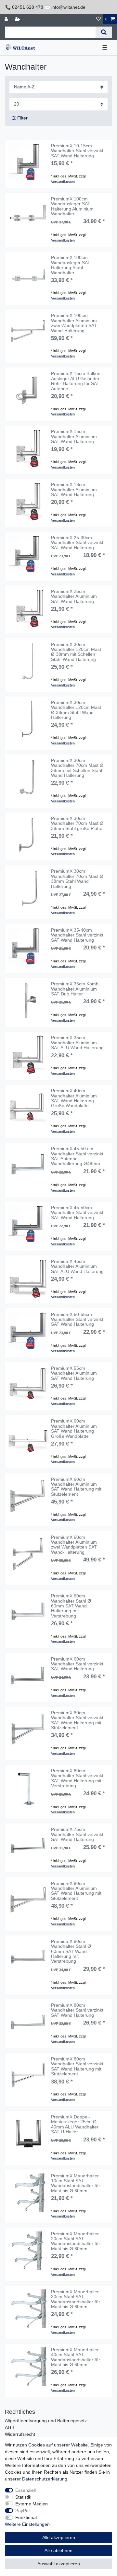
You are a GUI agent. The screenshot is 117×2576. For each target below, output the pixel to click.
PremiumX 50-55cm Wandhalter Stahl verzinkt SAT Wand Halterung (77, 1320)
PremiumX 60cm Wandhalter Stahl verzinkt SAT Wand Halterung (77, 1664)
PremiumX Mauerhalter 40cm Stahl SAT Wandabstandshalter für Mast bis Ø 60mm (76, 2357)
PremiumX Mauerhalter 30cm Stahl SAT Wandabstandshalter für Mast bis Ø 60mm (76, 2299)
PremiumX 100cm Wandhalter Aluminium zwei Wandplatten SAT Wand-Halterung (74, 323)
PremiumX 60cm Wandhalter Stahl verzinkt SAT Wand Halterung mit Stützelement (77, 1720)
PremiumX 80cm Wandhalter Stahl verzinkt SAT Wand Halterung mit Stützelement (77, 2066)
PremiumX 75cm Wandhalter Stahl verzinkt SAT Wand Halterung (77, 1834)
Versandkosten (63, 182)
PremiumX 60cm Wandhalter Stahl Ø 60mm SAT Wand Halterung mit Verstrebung (71, 1606)
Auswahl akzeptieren (59, 2564)
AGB (10, 2427)
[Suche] (104, 32)
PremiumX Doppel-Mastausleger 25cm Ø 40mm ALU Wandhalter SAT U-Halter (75, 2124)
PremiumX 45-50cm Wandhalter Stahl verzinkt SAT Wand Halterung (77, 1213)
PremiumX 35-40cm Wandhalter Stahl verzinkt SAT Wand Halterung (77, 935)
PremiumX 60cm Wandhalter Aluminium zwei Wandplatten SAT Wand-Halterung (74, 1545)
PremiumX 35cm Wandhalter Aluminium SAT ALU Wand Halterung (77, 1043)
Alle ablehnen (58, 2550)
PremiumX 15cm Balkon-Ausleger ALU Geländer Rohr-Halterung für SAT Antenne (77, 381)
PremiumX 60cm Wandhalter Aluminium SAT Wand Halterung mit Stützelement (76, 1487)
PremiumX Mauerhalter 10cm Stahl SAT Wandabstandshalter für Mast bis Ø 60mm (76, 2183)
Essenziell (26, 2490)
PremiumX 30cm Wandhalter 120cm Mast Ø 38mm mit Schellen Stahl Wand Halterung (76, 652)
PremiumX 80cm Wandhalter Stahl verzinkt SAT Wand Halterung (77, 2010)
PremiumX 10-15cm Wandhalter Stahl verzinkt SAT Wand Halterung (77, 151)
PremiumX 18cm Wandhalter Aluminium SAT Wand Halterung (74, 490)
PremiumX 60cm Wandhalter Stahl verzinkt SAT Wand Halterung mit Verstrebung (77, 1778)
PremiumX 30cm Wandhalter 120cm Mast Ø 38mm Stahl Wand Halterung (76, 710)
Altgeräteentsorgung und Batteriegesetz (46, 2421)
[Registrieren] (18, 19)
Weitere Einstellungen (27, 2524)
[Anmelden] (7, 19)
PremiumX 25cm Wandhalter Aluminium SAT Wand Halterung (74, 596)
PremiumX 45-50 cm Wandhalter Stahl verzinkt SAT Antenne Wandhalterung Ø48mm (77, 1156)
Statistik (23, 2497)
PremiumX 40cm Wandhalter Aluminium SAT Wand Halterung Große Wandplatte (74, 1098)
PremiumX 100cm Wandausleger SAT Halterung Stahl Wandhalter (71, 265)
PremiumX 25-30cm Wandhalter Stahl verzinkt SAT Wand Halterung (77, 543)
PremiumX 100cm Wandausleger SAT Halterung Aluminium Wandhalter (72, 206)
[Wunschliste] (98, 19)
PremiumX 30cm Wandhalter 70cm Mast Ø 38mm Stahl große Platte (77, 823)
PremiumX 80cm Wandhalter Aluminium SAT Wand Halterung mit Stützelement (76, 1891)
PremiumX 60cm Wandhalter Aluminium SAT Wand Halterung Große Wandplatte (74, 1429)
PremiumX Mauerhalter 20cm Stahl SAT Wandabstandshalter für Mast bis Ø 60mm (76, 2241)
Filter (22, 118)
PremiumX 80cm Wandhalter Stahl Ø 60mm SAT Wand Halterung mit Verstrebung (71, 1952)
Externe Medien (32, 2504)
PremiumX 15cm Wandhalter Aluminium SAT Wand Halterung (74, 437)
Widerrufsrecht (20, 2434)
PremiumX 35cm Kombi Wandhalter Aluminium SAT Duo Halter (75, 989)
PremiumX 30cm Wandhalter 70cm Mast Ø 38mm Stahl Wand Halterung (77, 879)
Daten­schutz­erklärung (45, 2479)
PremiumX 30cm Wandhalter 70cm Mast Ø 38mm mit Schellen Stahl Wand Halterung (77, 768)
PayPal (22, 2511)
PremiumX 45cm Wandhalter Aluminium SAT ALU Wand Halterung (77, 1266)
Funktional (26, 2517)
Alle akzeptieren (59, 2537)
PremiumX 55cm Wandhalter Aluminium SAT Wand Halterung (74, 1373)
